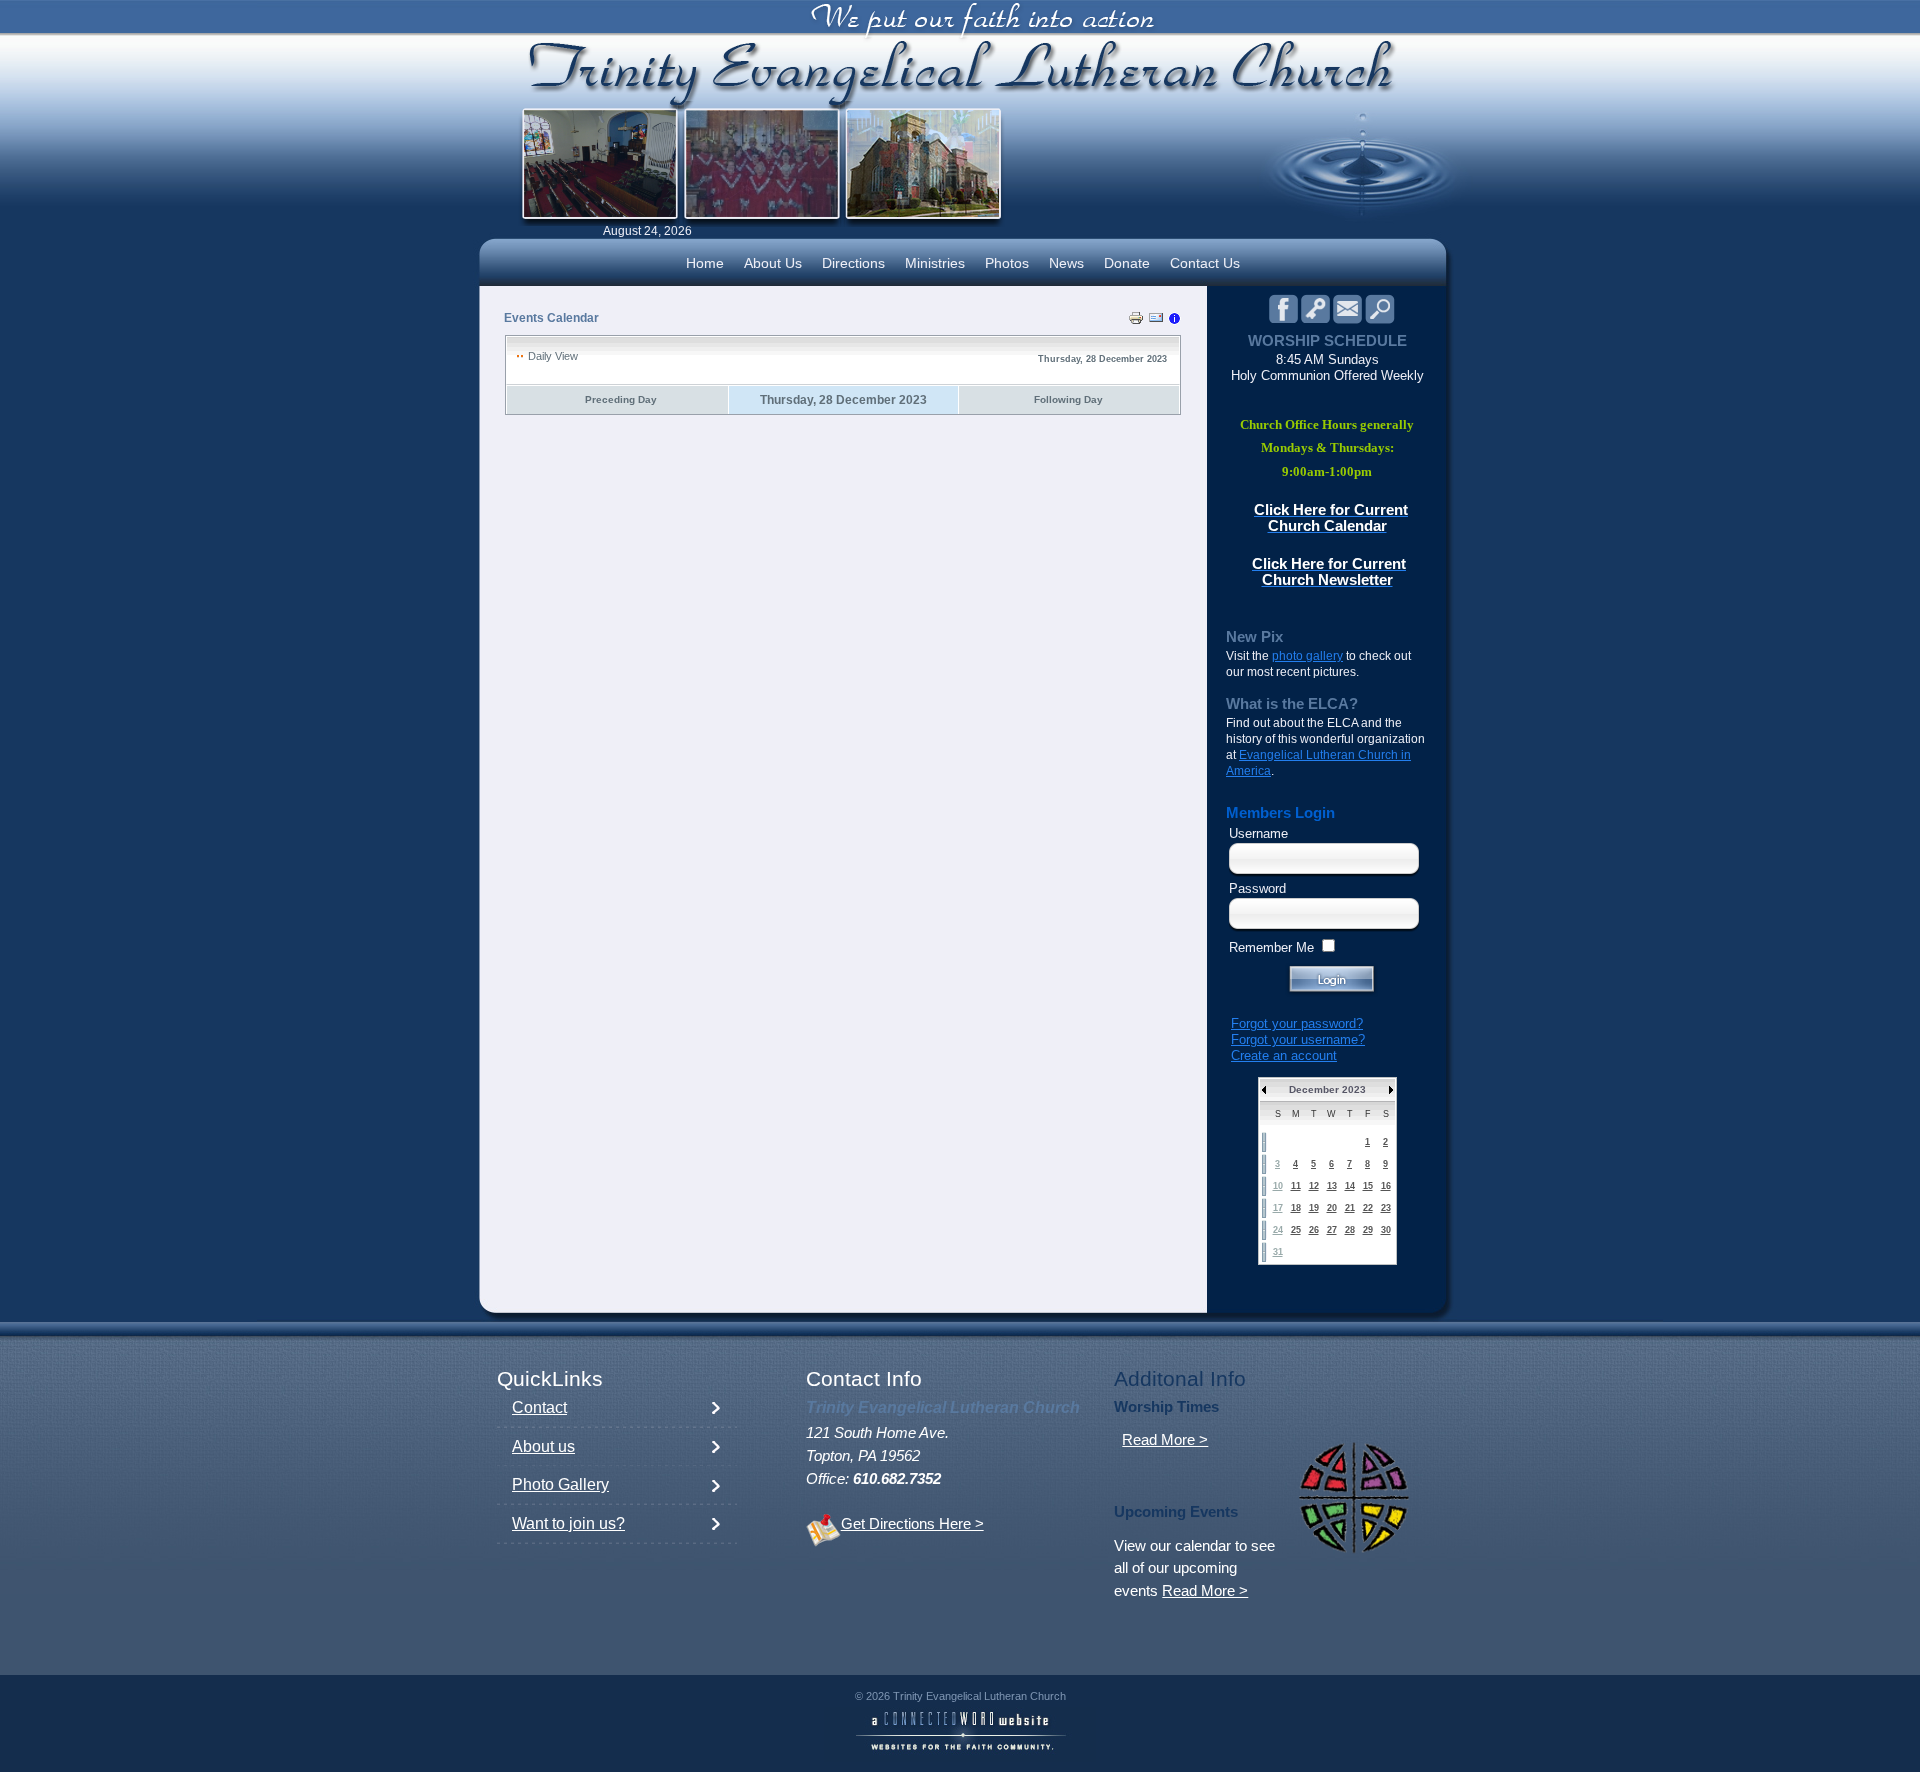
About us (543, 1446)
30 (1386, 1230)
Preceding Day (621, 399)
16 (1386, 1186)
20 (1332, 1208)
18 (1296, 1208)
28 (1350, 1230)
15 (1368, 1186)
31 (1278, 1252)
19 (1314, 1208)
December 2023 (1327, 1089)
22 (1368, 1208)
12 (1314, 1186)
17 (1278, 1208)
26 (1314, 1230)
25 (1296, 1230)
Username (1258, 833)
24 (1278, 1230)
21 (1350, 1208)
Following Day (1068, 399)
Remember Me (1271, 947)
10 (1278, 1186)
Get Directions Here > (912, 1524)
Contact (539, 1407)
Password (1257, 888)
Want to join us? (568, 1523)
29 (1368, 1230)
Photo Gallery (560, 1484)
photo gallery (1307, 656)
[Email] (1156, 321)
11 (1296, 1186)
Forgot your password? (1297, 1023)
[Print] (1136, 321)
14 (1350, 1186)
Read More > (1165, 1440)
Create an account (1284, 1055)
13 (1332, 1186)
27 (1332, 1230)
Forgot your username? (1298, 1039)
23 (1386, 1208)
